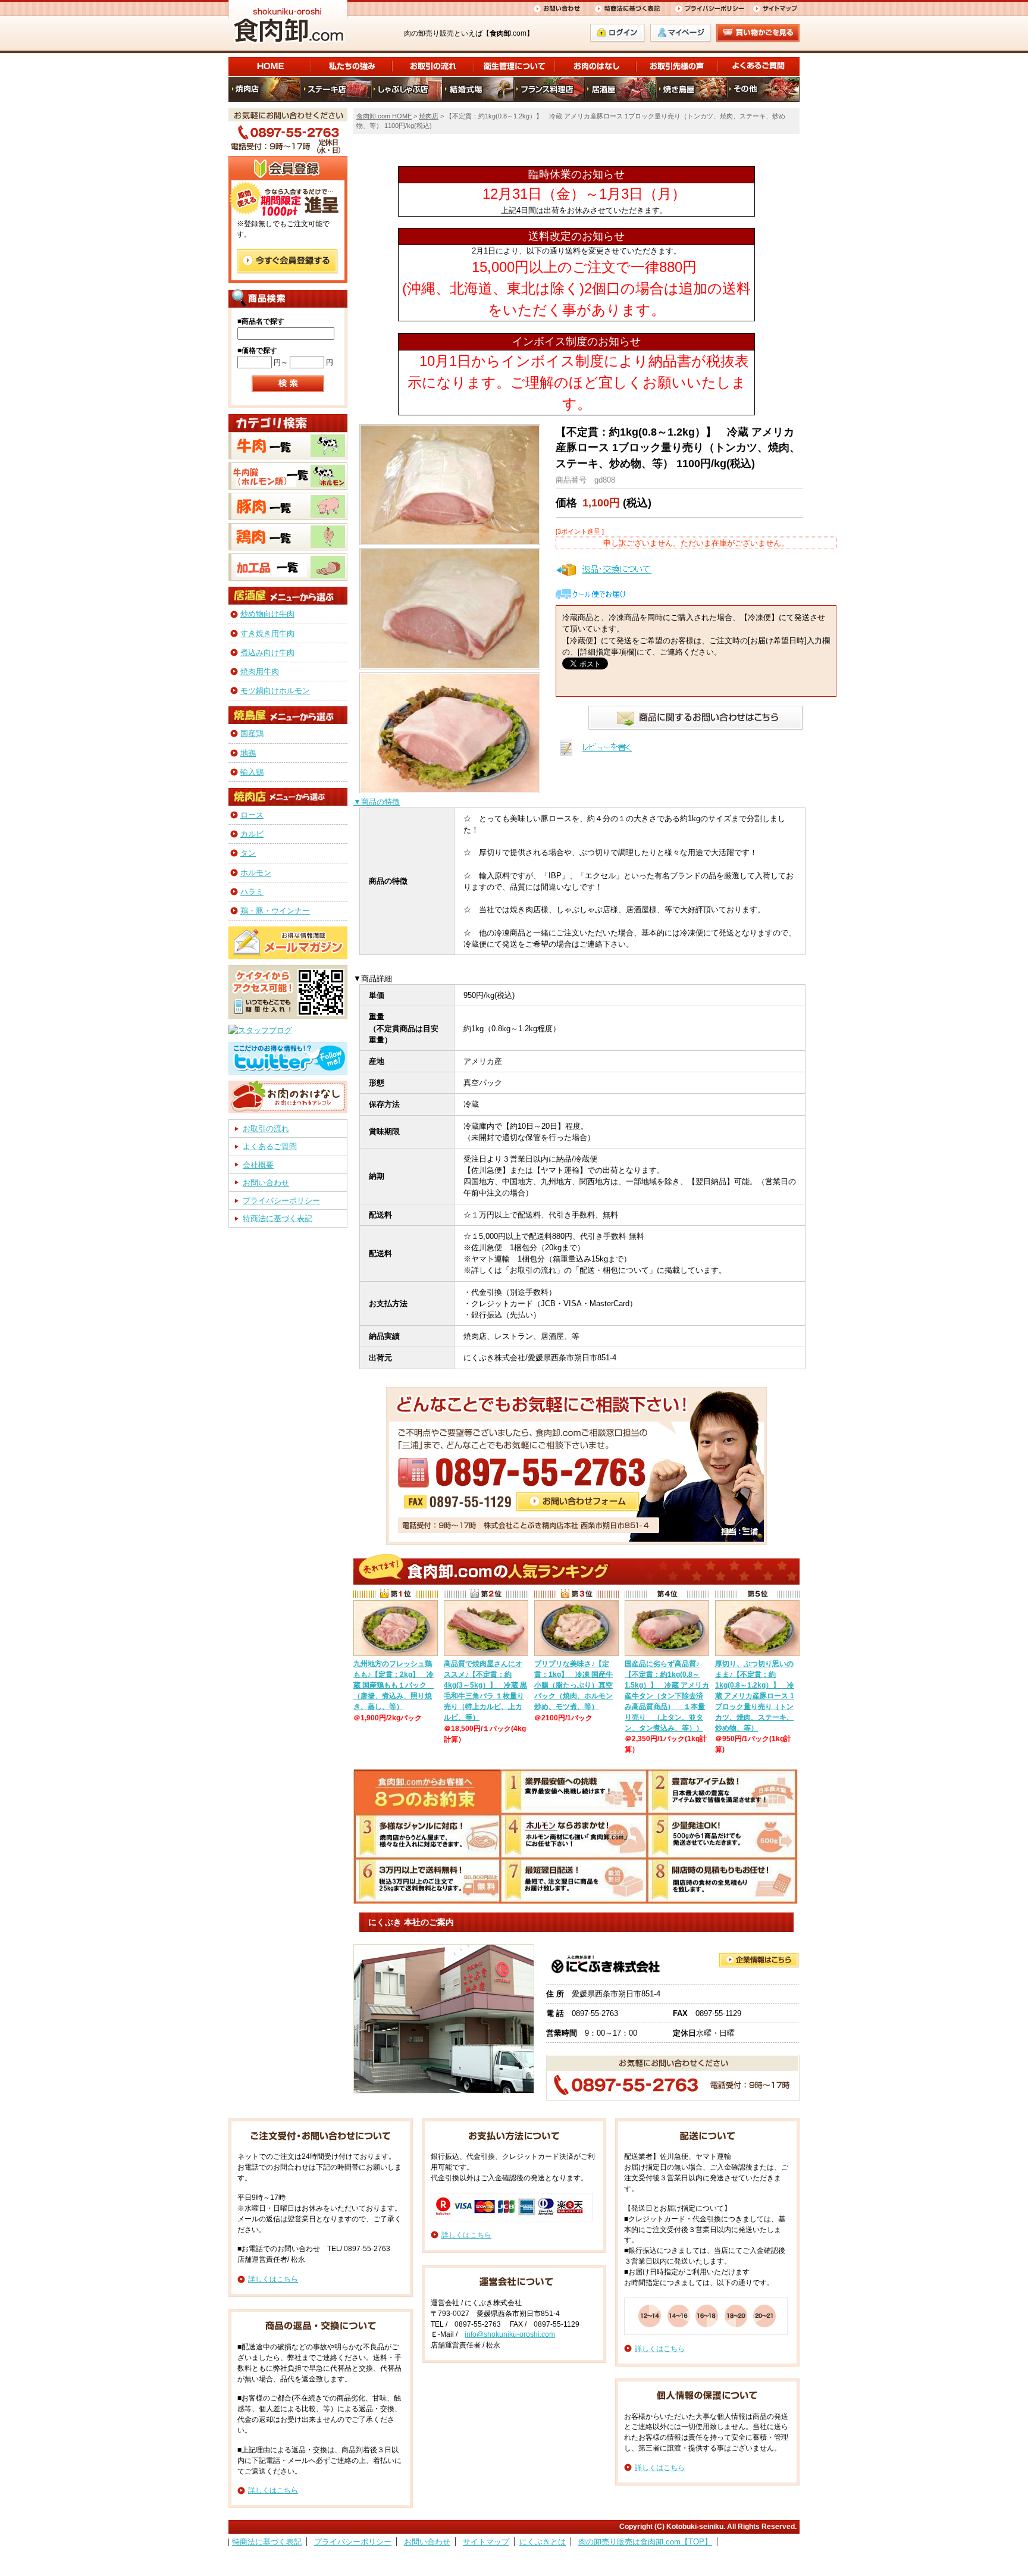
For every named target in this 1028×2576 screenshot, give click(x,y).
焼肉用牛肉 (260, 672)
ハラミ (252, 892)
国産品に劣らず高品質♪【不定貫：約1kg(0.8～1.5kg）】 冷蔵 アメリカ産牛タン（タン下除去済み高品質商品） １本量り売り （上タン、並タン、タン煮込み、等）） (667, 1696)
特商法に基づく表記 (278, 1218)
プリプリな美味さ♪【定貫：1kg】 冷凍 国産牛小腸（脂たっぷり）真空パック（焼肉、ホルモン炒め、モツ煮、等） (573, 1685)
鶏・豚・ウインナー (275, 911)
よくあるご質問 (270, 1146)
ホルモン (256, 873)
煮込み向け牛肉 (267, 652)
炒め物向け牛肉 (267, 614)
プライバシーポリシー (281, 1201)
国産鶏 (252, 733)
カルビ (252, 834)
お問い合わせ (266, 1183)
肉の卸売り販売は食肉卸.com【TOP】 (645, 2542)
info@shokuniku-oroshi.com (510, 2334)
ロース (252, 815)
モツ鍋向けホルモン (275, 691)
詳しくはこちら (273, 2279)
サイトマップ (486, 2542)
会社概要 (258, 1165)
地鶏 (248, 753)
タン (248, 853)
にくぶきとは (543, 2542)
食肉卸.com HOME (384, 116)
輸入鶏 (252, 772)
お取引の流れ (266, 1129)
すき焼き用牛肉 (267, 633)
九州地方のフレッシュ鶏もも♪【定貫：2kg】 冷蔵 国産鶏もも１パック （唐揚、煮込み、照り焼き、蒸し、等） (394, 1685)
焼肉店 (429, 116)
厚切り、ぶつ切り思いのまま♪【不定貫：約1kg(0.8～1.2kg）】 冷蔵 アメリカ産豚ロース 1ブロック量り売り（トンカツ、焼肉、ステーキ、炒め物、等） (755, 1696)
